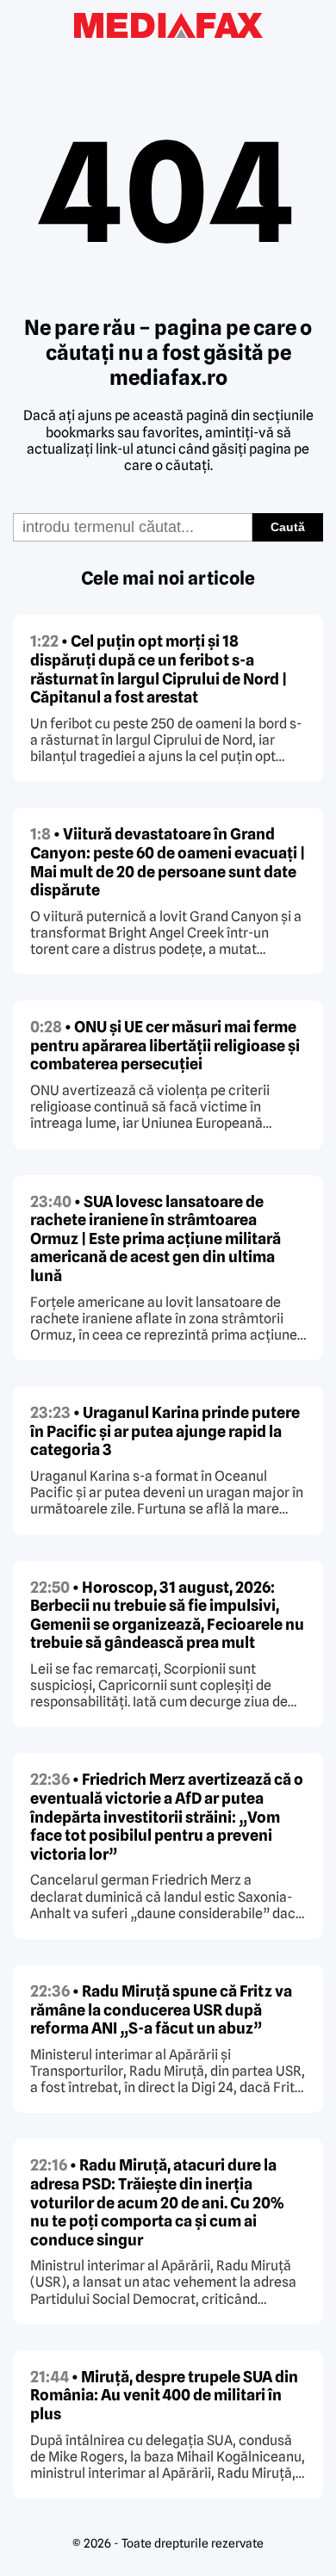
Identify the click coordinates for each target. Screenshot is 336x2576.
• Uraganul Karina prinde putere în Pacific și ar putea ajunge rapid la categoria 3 (165, 1431)
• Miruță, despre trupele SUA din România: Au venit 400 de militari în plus (164, 2395)
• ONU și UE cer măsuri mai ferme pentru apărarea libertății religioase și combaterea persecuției (165, 1045)
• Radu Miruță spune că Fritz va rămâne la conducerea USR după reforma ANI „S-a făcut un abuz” (161, 2009)
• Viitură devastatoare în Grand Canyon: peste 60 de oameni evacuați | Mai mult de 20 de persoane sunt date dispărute (168, 862)
